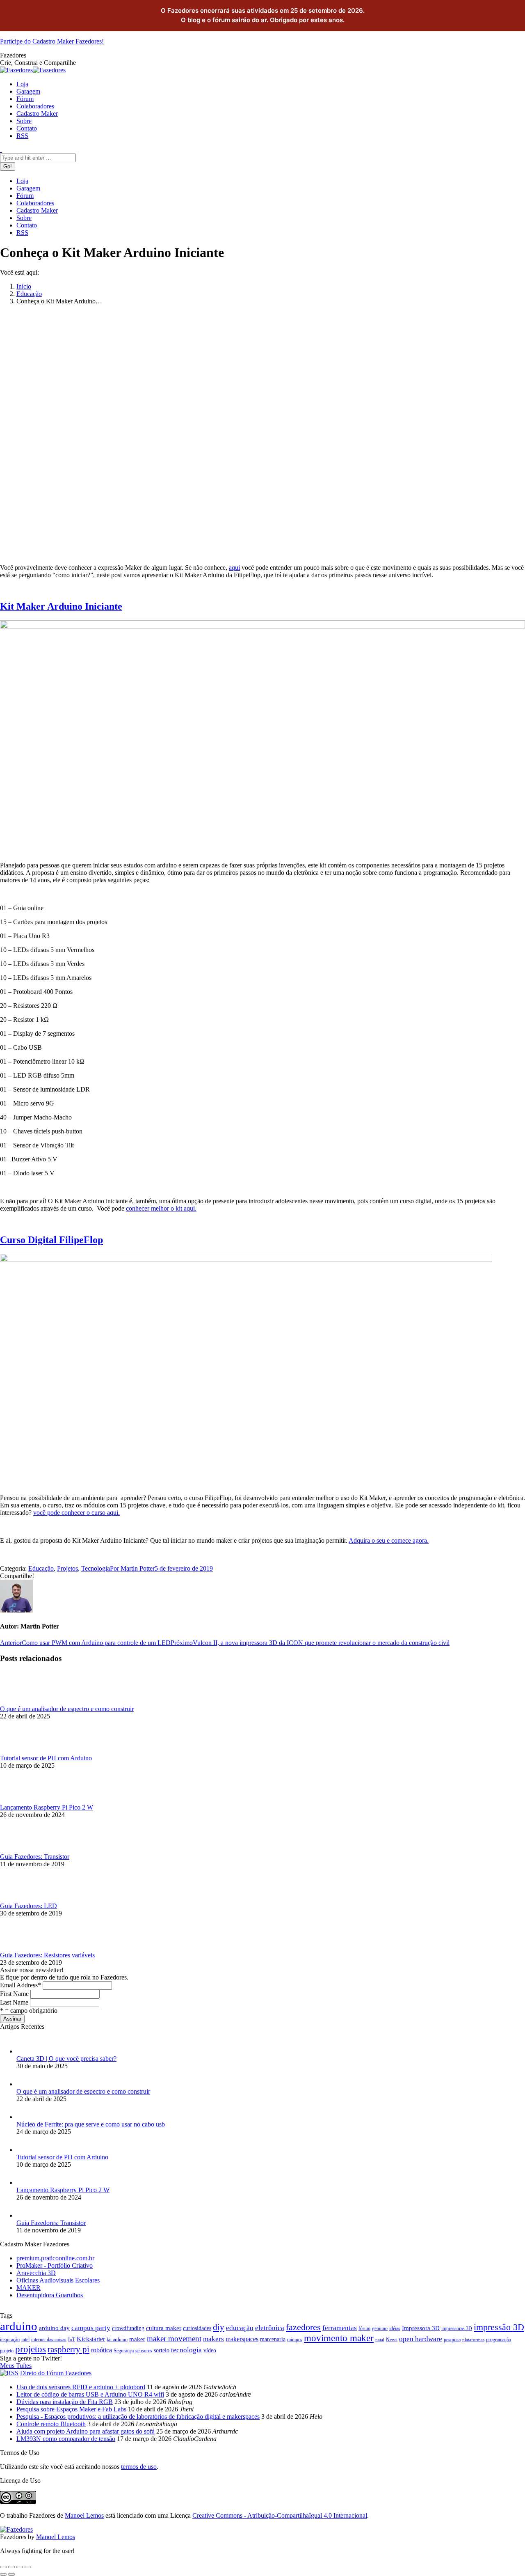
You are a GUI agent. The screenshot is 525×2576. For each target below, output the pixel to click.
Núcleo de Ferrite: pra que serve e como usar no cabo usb (91, 2124)
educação (240, 2328)
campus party (91, 2328)
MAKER (29, 2288)
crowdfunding (128, 2328)
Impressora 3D (421, 2328)
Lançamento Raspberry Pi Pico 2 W (47, 1807)
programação (499, 2340)
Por (132, 1568)
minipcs (295, 2340)
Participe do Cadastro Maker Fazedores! (52, 41)
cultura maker (164, 2328)
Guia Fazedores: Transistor (35, 1857)
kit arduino (117, 2340)
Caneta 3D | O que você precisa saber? (66, 2059)
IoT (72, 2340)
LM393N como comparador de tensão (66, 2439)
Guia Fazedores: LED (29, 1906)
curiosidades (197, 2328)
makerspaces (242, 2339)
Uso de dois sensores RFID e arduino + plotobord (81, 2387)
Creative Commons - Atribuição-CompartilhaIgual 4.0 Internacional (280, 2515)
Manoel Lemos (84, 2515)
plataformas (473, 2340)
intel (25, 2340)
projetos (31, 2349)
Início (24, 286)
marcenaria (273, 2339)
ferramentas (340, 2328)
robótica (102, 2350)
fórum (364, 2328)
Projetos (67, 1568)
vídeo (210, 2350)
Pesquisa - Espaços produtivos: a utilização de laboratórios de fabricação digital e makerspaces (138, 2417)
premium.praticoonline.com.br (55, 2258)
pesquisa (452, 2340)
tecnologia (186, 2350)
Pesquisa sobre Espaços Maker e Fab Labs (71, 2409)
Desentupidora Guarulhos (50, 2295)
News (392, 2340)
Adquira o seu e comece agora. (389, 1540)
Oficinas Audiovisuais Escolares (58, 2280)
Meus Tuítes (16, 2366)
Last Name (14, 2002)
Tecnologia (96, 1568)
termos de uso (139, 2467)
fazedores (303, 2327)
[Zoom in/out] (28, 2567)
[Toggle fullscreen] (20, 2567)
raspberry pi (68, 2349)
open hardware (421, 2339)
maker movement (174, 2339)
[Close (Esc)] (3, 2567)
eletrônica (270, 2328)
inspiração (10, 2340)
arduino (19, 2326)
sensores (144, 2351)
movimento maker (339, 2338)
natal (380, 2340)
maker (137, 2339)
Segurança (124, 2351)
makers (213, 2339)
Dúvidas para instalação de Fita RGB (65, 2402)
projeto (7, 2351)
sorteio (162, 2350)
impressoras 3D (457, 2328)
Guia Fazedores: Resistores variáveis (47, 1955)
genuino (380, 2328)
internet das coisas (49, 2340)
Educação (29, 294)
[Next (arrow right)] (11, 2574)
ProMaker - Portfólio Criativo (55, 2265)
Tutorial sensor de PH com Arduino (46, 1758)
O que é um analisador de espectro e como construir (67, 1709)
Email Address (21, 1985)
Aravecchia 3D (36, 2273)
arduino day (54, 2328)
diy (219, 2327)
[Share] (11, 2567)
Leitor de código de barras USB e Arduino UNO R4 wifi (90, 2394)
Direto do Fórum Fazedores (56, 2373)
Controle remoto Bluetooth (51, 2424)
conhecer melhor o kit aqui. (161, 1208)
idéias (395, 2328)
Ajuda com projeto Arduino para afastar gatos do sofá (86, 2431)
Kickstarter (91, 2339)
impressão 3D (499, 2327)
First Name (14, 1994)
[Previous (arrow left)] (3, 2574)
